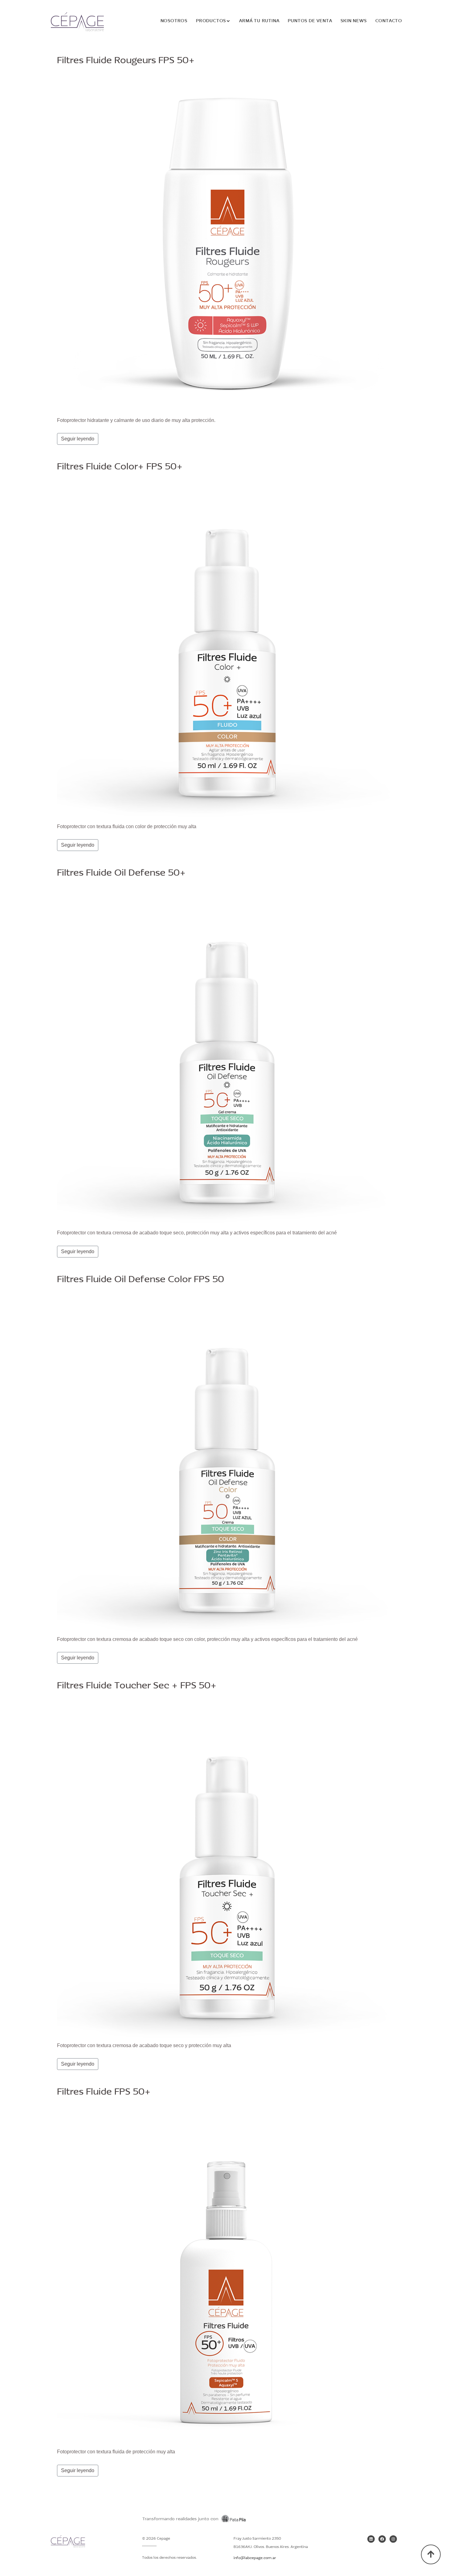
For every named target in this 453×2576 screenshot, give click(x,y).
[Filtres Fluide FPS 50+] (226, 2274)
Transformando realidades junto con (180, 2519)
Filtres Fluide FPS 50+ (104, 2092)
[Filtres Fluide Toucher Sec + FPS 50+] (226, 1868)
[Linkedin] (371, 2539)
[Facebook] (382, 2539)
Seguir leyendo (78, 439)
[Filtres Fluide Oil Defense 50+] (226, 1055)
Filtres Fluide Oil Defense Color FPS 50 (141, 1280)
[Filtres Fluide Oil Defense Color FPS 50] (226, 1462)
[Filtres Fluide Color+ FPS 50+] (226, 649)
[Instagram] (393, 2539)
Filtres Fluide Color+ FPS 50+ (120, 467)
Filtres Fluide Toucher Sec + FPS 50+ (137, 1686)
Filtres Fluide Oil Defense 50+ (121, 873)
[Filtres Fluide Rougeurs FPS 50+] (226, 243)
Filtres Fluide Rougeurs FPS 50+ (126, 61)
